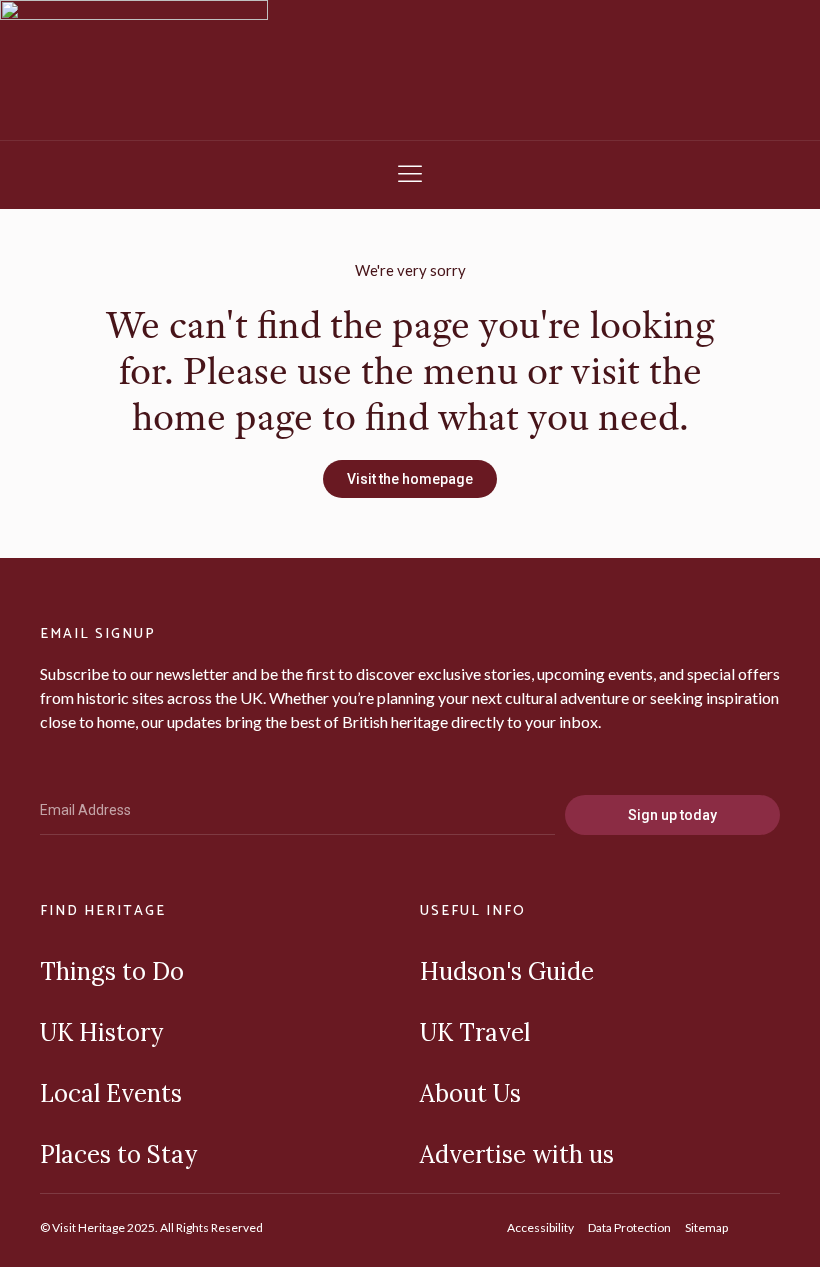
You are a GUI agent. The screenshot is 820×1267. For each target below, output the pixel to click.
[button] (410, 175)
